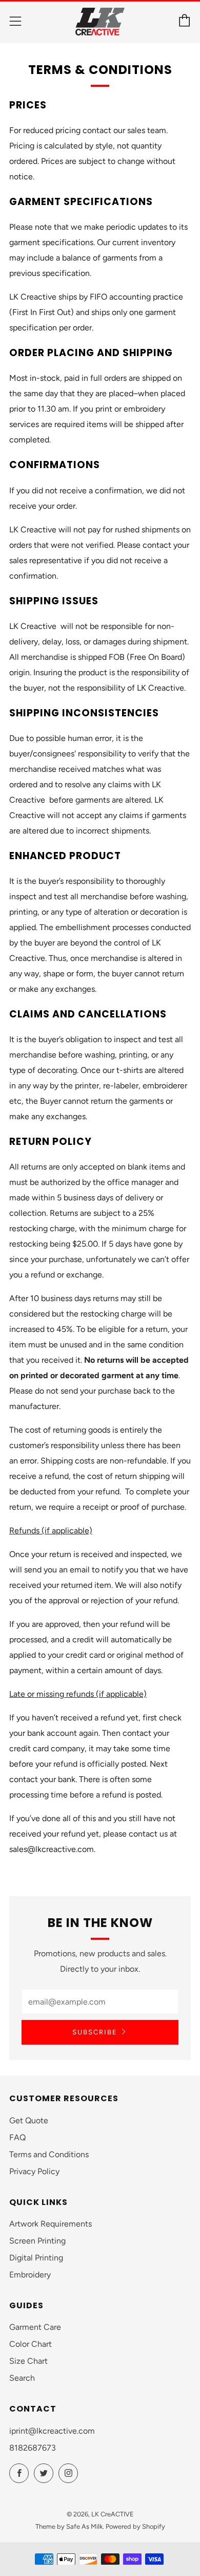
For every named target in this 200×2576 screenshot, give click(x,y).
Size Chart (28, 2361)
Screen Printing (37, 2241)
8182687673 (33, 2448)
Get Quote (29, 2120)
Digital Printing (36, 2258)
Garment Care (35, 2327)
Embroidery (30, 2275)
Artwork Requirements (51, 2224)
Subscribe (95, 2032)
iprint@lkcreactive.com (52, 2431)
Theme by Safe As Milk (69, 2526)
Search (22, 2378)
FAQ (17, 2137)
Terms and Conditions (49, 2154)
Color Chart (31, 2344)
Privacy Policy (34, 2171)
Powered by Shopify (135, 2526)
